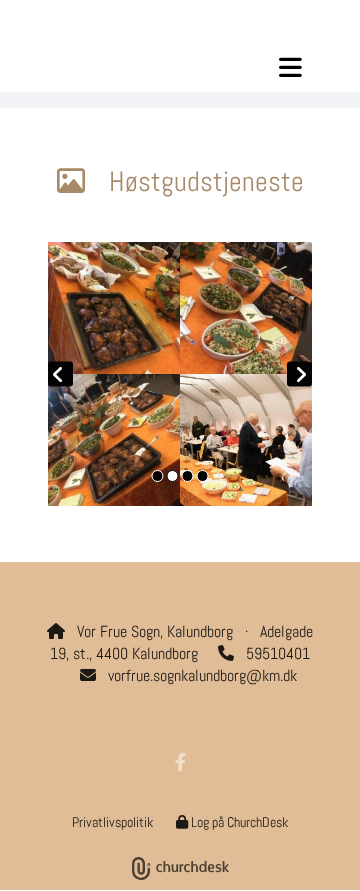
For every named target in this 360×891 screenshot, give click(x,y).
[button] (180, 67)
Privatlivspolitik (112, 822)
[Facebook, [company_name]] (180, 762)
